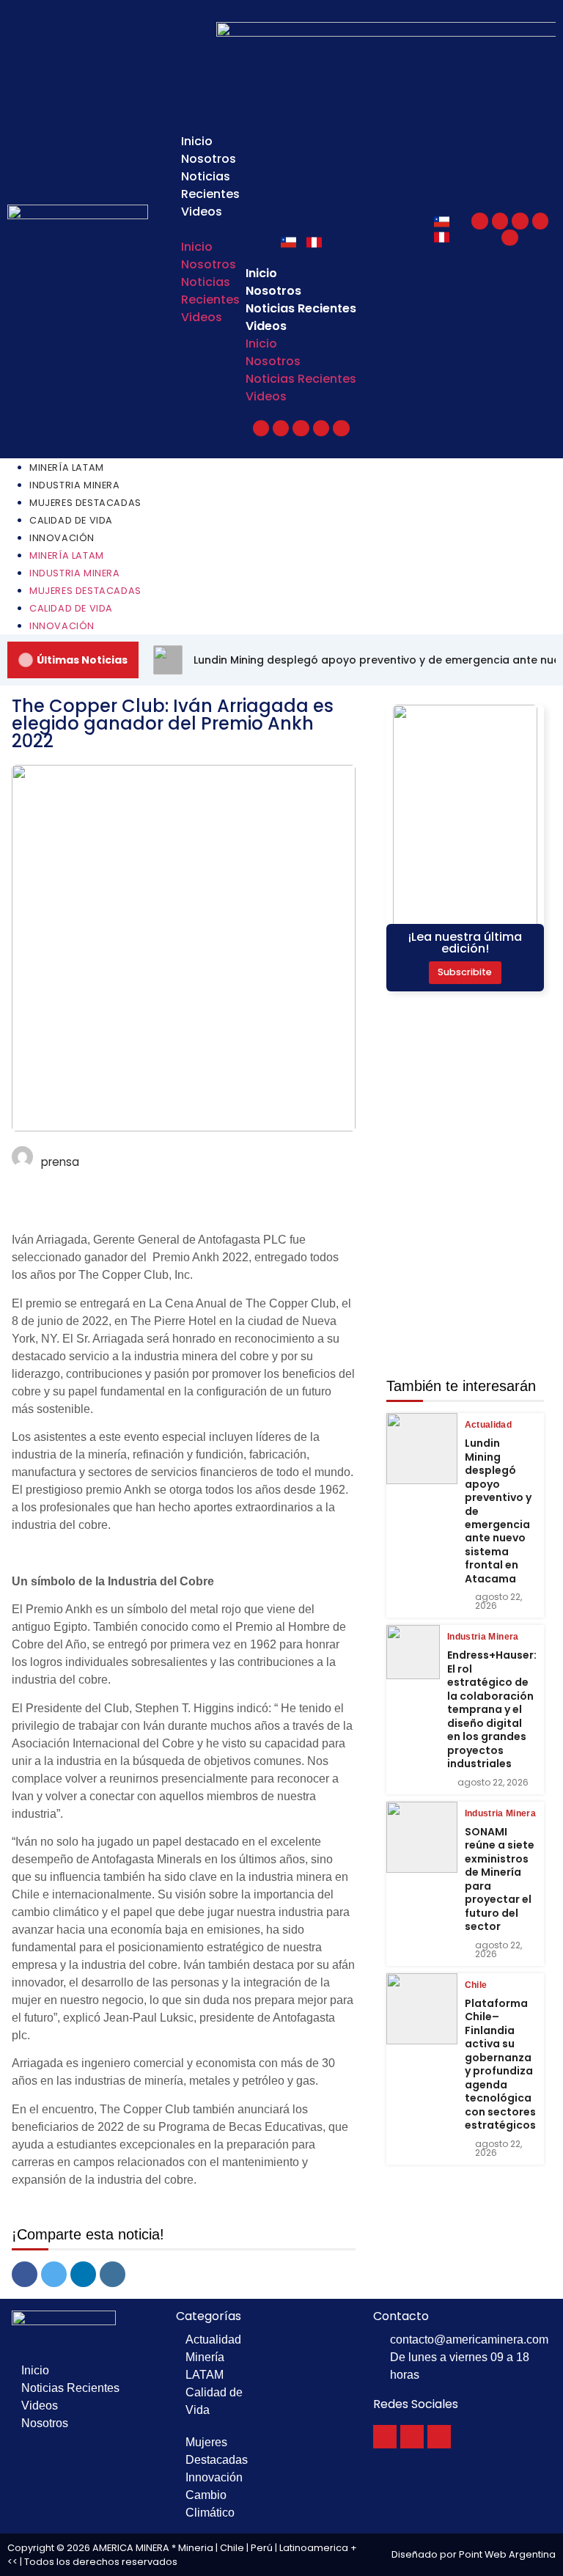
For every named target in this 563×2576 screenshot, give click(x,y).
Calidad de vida (71, 520)
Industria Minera (75, 485)
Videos (202, 212)
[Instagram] (540, 221)
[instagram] (113, 2274)
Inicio (197, 141)
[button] (177, 230)
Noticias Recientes (210, 185)
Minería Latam (67, 467)
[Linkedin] (509, 238)
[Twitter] (500, 221)
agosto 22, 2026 (498, 1601)
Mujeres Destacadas (85, 503)
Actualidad (489, 1425)
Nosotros (209, 159)
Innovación (62, 538)
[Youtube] (520, 221)
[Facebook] (479, 221)
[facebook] (25, 2274)
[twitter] (54, 2274)
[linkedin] (83, 2274)
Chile (476, 1985)
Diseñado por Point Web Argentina (474, 2554)
